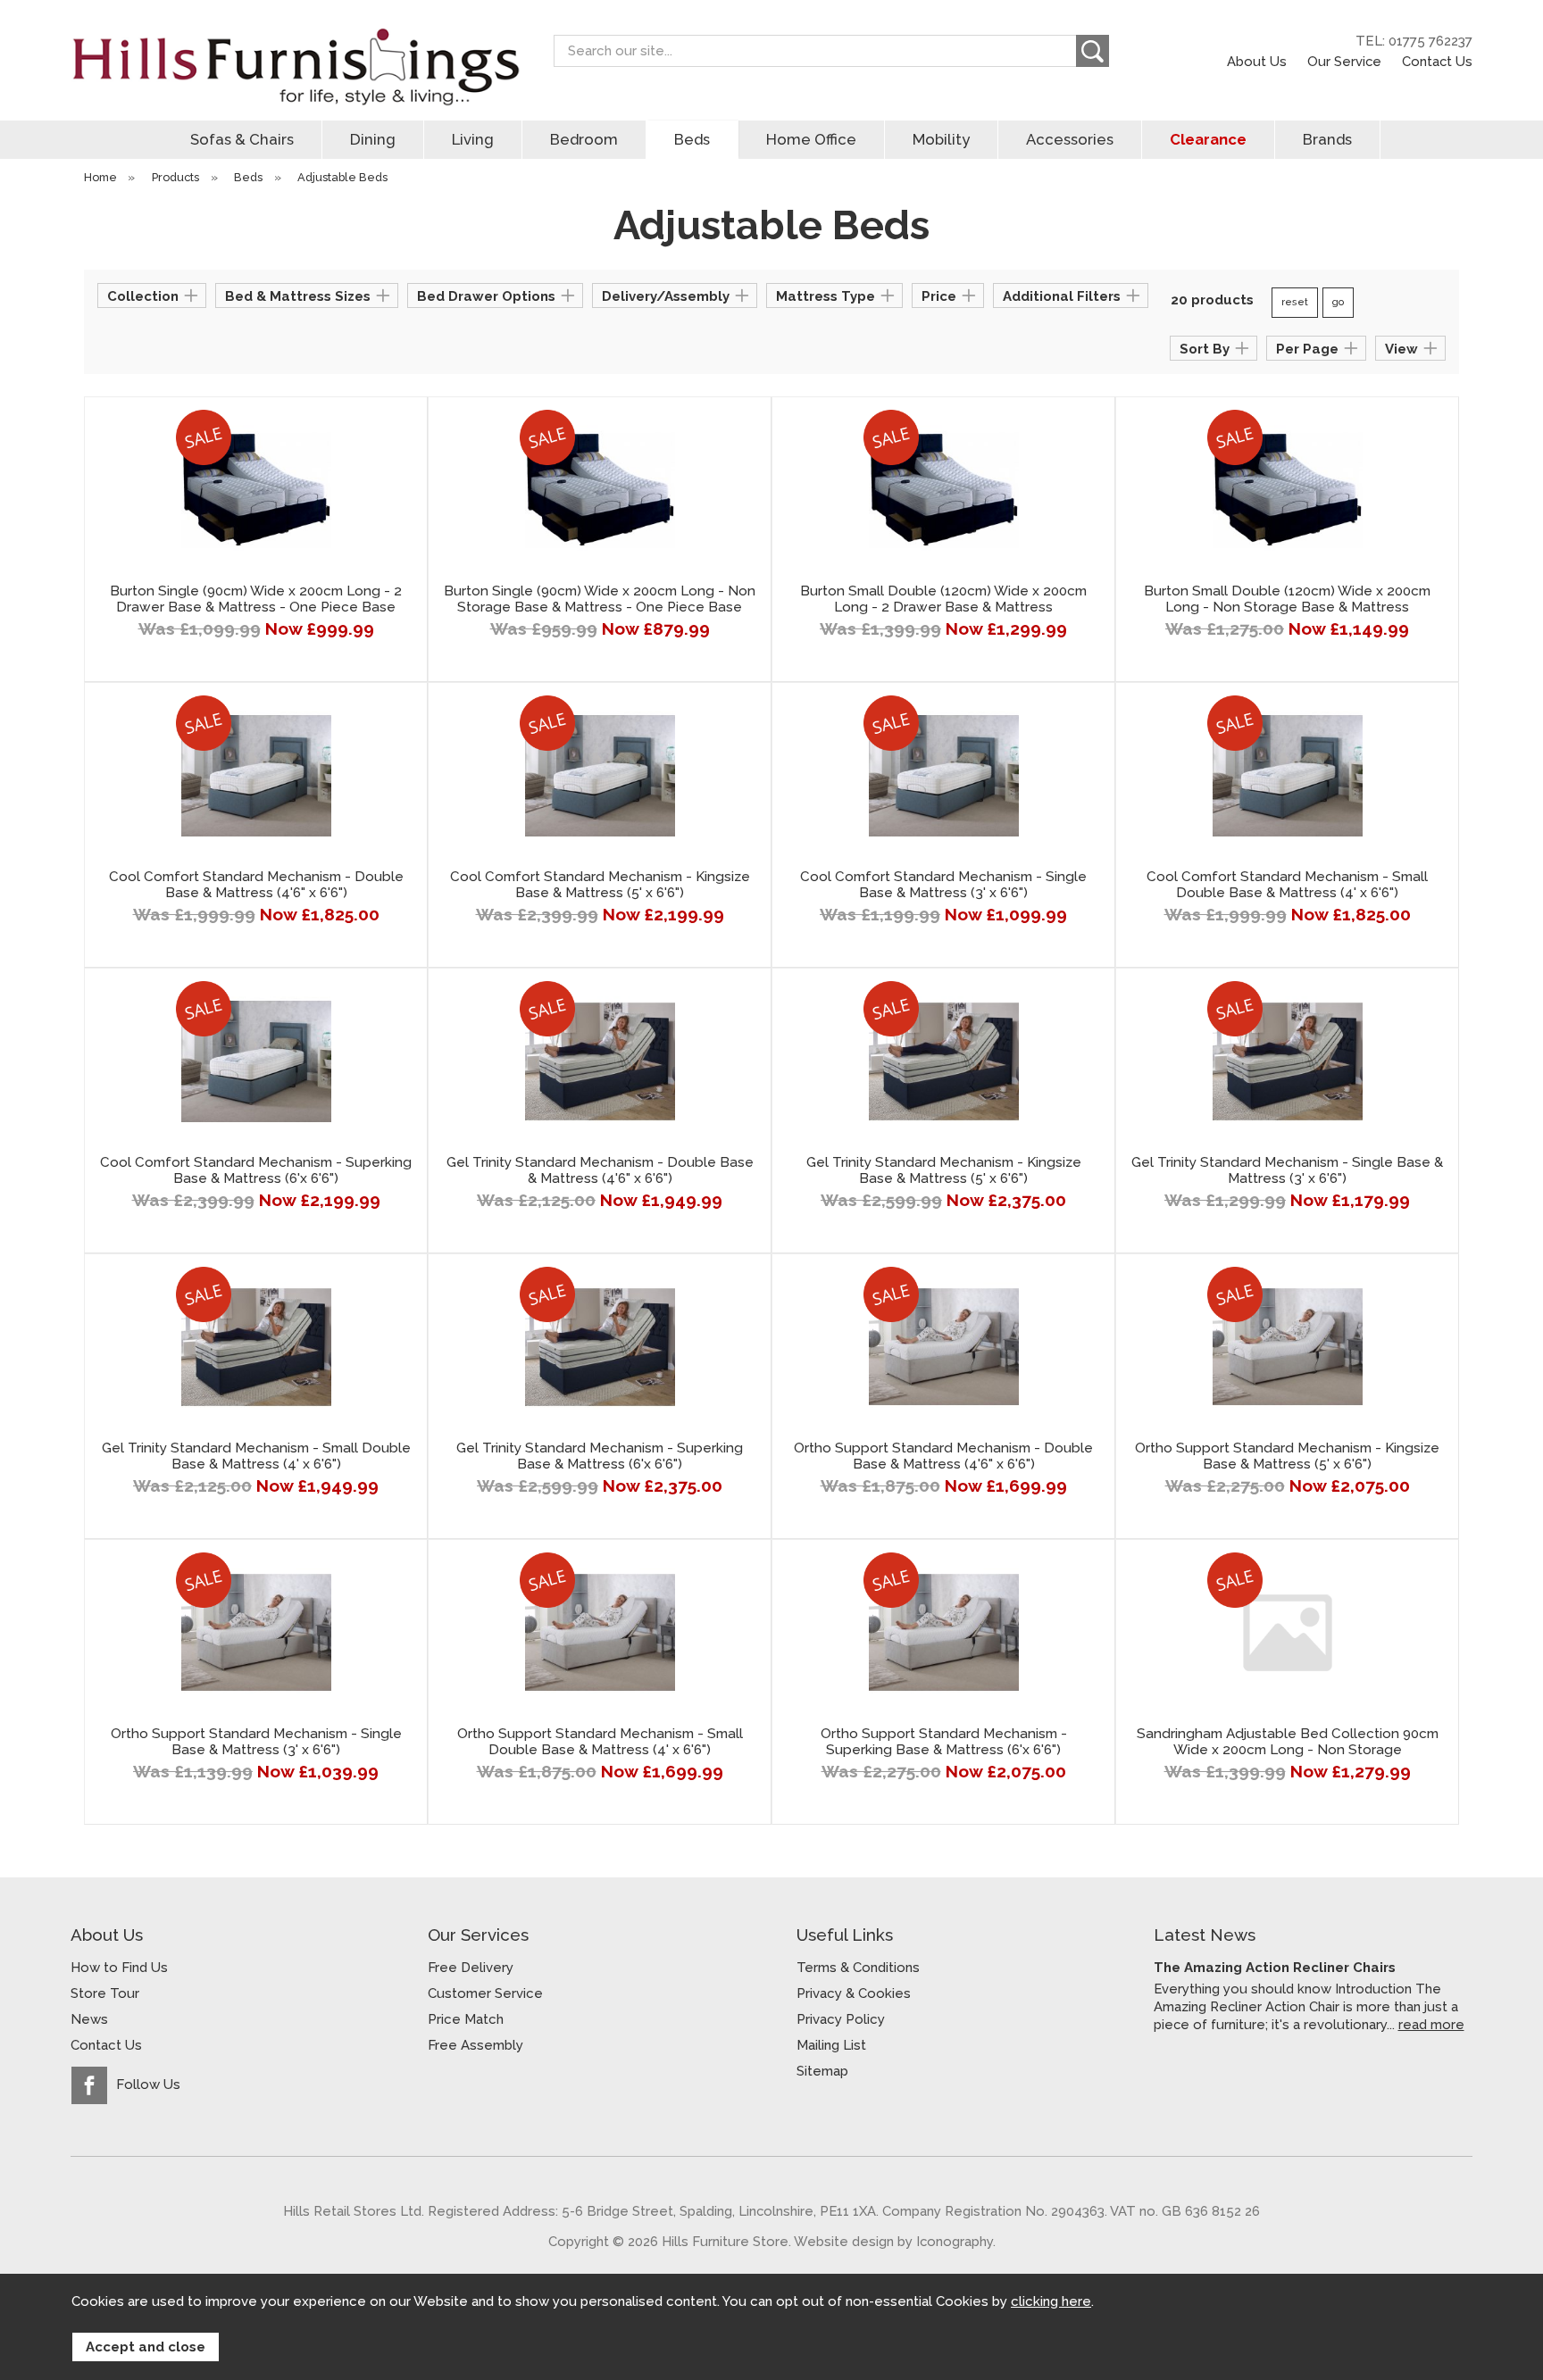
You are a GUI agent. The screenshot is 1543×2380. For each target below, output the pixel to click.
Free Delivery (471, 1968)
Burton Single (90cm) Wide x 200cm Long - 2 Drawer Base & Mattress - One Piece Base (256, 599)
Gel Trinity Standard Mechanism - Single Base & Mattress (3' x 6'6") (1287, 1170)
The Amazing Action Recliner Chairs (1275, 1968)
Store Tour (105, 1993)
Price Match (466, 2019)
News (89, 2019)
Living (473, 139)
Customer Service (485, 1993)
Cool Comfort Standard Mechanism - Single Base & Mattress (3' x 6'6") (943, 885)
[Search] (1093, 51)
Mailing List (831, 2045)
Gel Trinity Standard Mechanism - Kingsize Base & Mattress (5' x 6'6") (944, 1170)
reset (1295, 302)
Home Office (811, 139)
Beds (692, 139)
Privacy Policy (841, 2019)
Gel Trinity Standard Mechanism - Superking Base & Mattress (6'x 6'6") (600, 1456)
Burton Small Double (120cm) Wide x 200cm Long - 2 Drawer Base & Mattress (943, 599)
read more (1431, 2024)
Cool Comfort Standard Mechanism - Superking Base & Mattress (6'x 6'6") (256, 1170)
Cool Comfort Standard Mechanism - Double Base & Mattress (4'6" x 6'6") (256, 885)
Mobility (941, 139)
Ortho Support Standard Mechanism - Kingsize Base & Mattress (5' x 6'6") (1287, 1456)
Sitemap (822, 2071)
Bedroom (584, 139)
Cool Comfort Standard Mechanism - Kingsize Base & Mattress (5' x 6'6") (600, 885)
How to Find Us (119, 1968)
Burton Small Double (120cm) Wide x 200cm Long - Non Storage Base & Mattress (1287, 599)
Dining (373, 139)
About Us (1257, 61)
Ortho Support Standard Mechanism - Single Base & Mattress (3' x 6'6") (256, 1742)
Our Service (1344, 61)
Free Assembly (475, 2045)
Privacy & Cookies (854, 1993)
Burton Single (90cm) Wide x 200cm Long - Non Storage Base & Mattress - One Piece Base (600, 599)
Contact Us (1437, 61)
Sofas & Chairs (242, 139)
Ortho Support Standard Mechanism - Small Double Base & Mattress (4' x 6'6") (600, 1742)
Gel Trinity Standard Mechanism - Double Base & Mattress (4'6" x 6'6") (600, 1170)
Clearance (1208, 139)
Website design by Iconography (893, 2241)
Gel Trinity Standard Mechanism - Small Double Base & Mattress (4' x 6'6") (256, 1456)
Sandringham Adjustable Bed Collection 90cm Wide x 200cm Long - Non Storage (1288, 1742)
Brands (1327, 139)
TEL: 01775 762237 (1414, 41)
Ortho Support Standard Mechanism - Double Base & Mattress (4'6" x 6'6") (943, 1456)
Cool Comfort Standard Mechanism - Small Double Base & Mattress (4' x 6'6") (1287, 885)
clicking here (1051, 2301)
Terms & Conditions (858, 1968)
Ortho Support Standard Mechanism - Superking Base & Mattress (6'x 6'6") (944, 1742)
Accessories (1070, 139)
